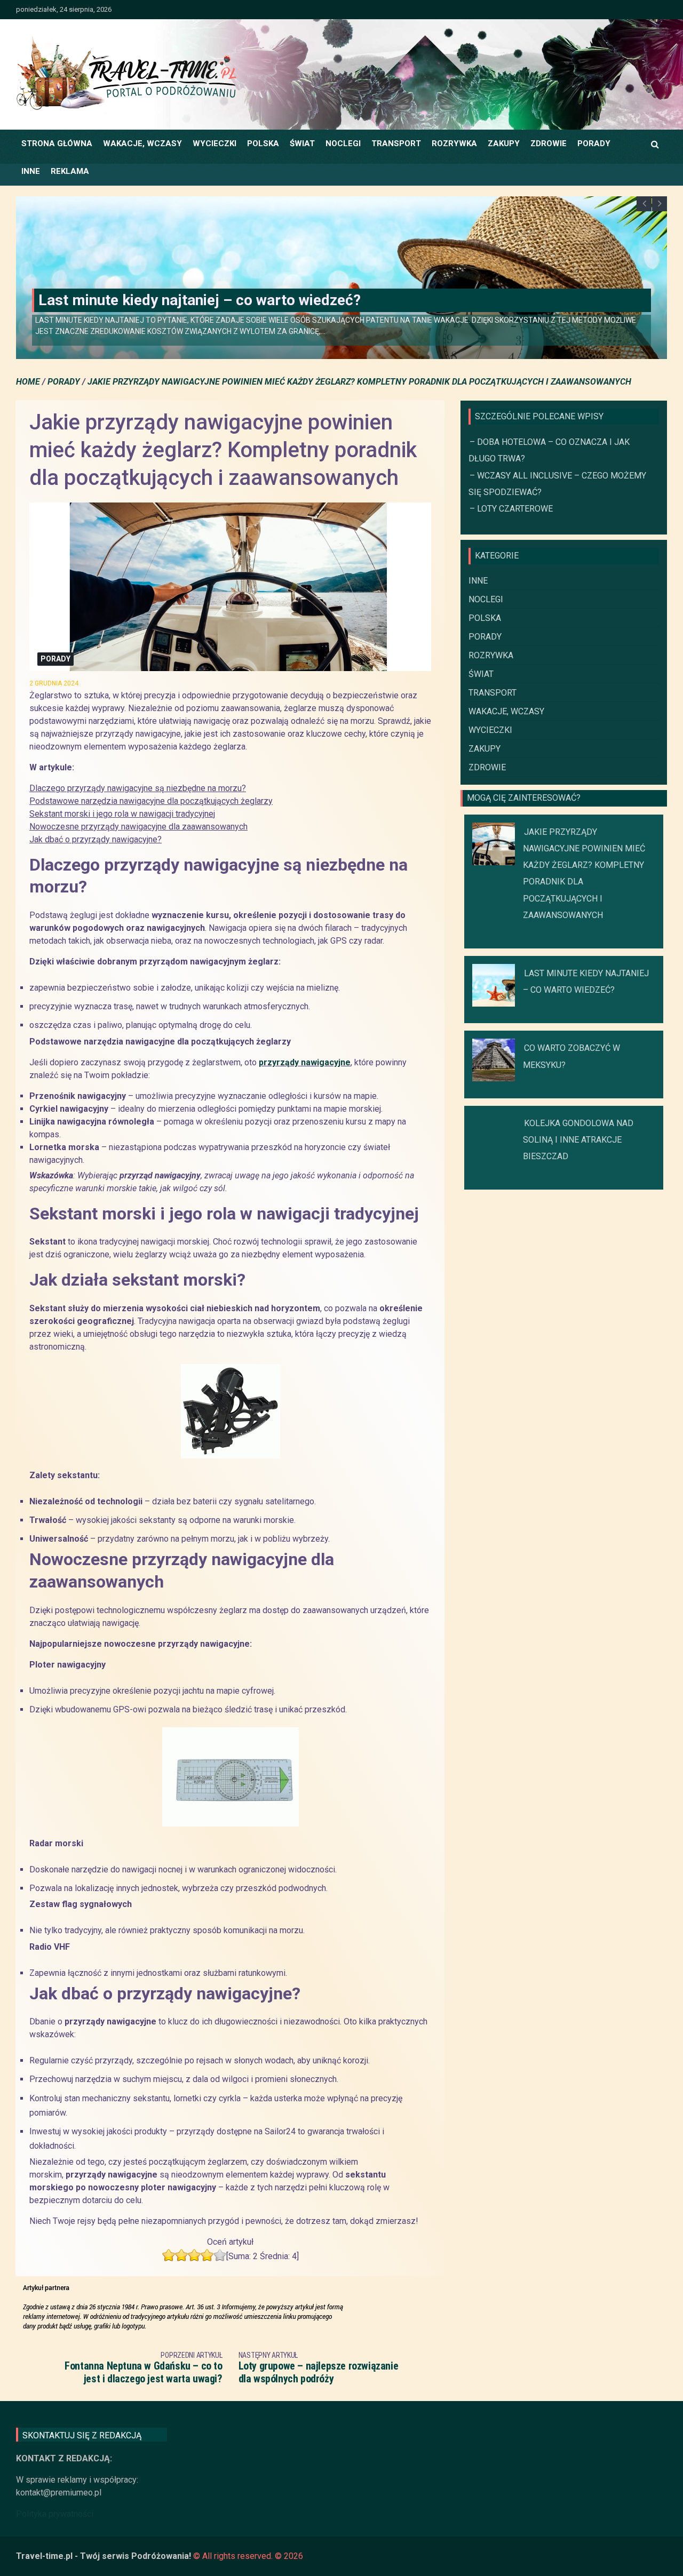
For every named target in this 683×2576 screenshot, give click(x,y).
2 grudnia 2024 (54, 683)
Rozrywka (454, 143)
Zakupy (504, 143)
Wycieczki (215, 143)
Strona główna (57, 143)
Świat (302, 143)
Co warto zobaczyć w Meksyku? (146, 300)
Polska (263, 143)
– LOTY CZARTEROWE (511, 509)
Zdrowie (549, 143)
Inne (31, 171)
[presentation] (644, 204)
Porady (594, 143)
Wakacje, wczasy (142, 143)
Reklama (70, 171)
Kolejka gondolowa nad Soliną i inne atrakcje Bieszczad (578, 1140)
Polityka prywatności (55, 2514)
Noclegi (343, 143)
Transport (396, 143)
